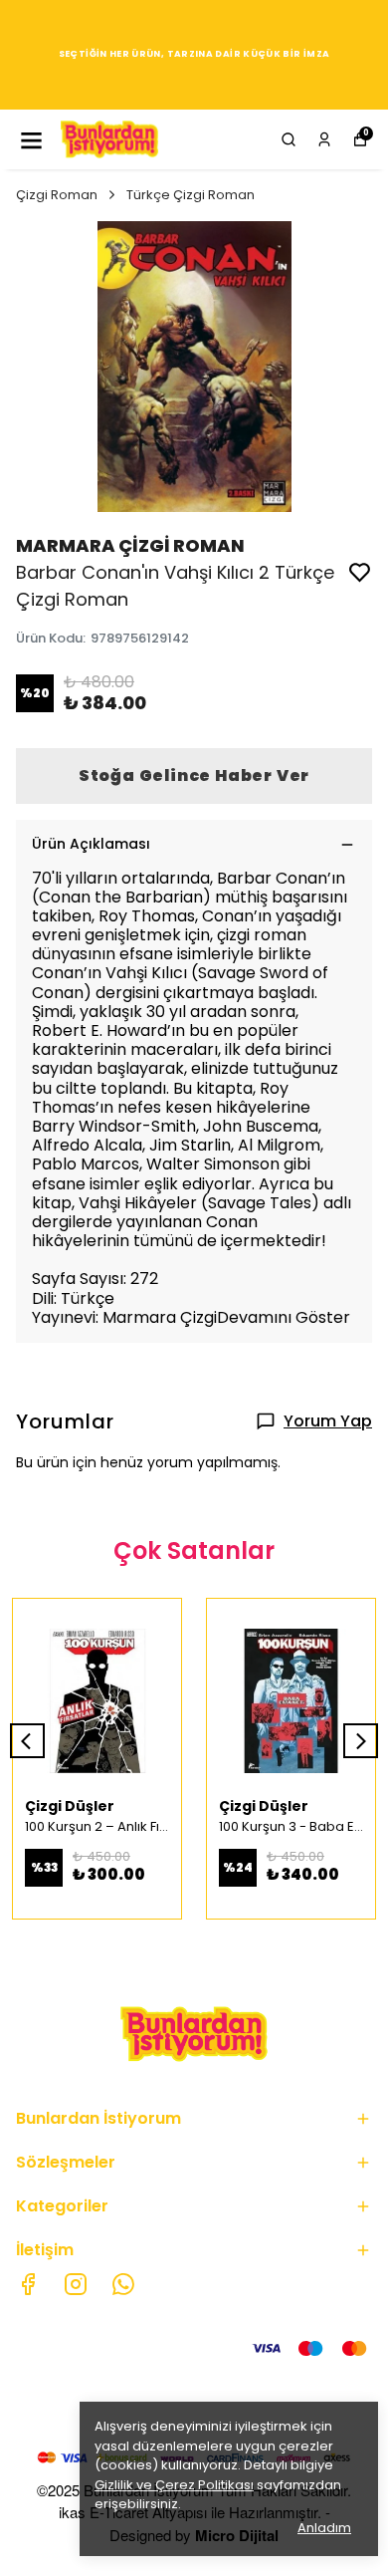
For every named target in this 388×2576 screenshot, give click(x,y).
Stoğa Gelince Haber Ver (194, 775)
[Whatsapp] (123, 2284)
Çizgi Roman (57, 195)
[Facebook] (28, 2284)
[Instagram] (76, 2284)
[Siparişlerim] (324, 139)
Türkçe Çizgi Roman (191, 195)
